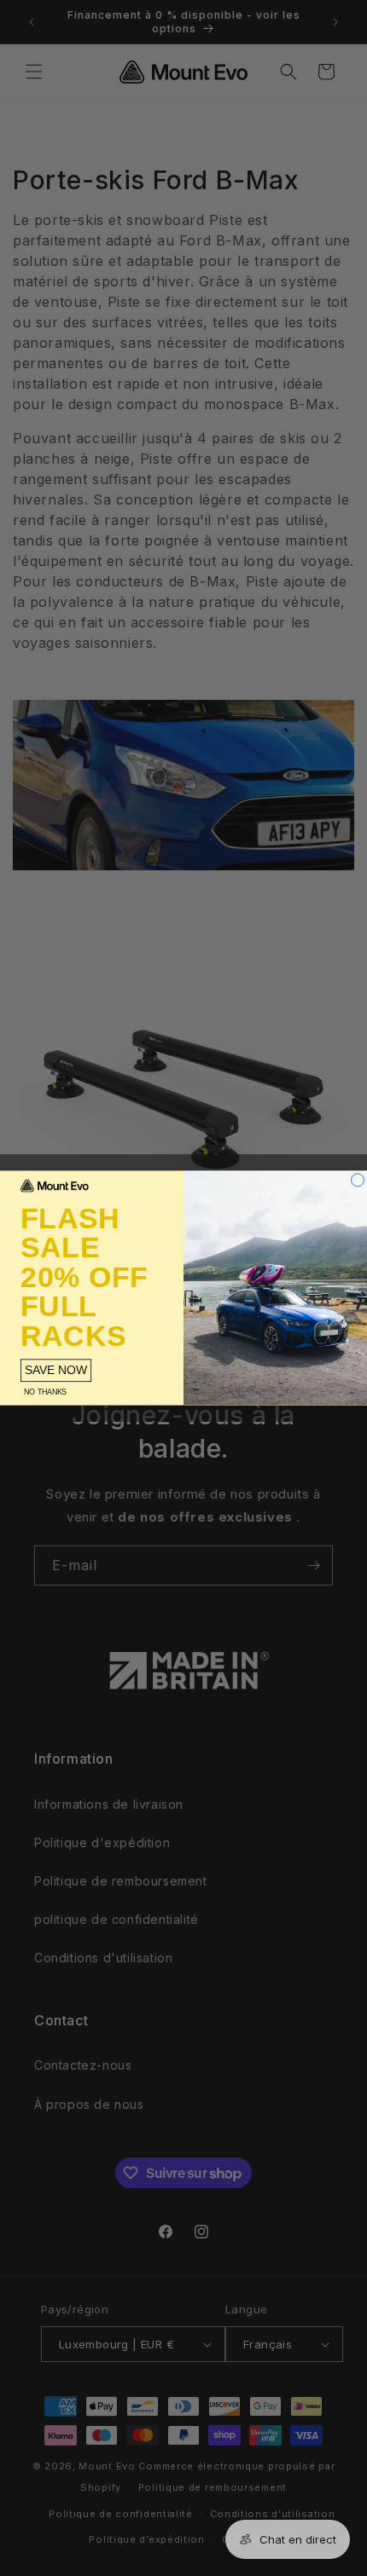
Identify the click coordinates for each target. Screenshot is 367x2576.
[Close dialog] (358, 1180)
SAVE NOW (56, 1370)
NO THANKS (45, 1392)
